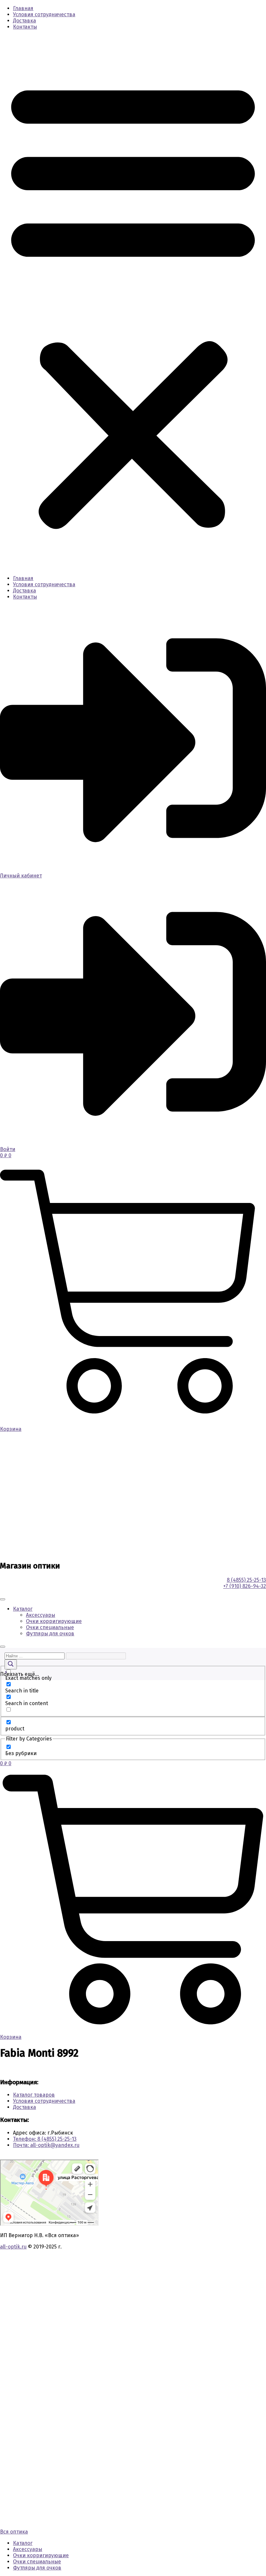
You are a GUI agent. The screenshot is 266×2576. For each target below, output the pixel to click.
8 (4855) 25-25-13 (246, 1580)
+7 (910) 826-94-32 (245, 1586)
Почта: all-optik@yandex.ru (46, 2145)
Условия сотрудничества (44, 14)
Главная (23, 8)
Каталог (23, 1609)
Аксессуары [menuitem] (28, 2549)
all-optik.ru (13, 2247)
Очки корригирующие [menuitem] (41, 2555)
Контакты (25, 27)
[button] (133, 303)
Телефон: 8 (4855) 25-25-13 (45, 2139)
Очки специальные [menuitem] (37, 2562)
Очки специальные (50, 1627)
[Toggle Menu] (3, 1599)
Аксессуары (41, 1615)
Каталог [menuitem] (23, 2543)
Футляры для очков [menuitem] (37, 2568)
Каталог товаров (34, 2095)
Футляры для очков (50, 1634)
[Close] (3, 1647)
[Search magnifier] (11, 1664)
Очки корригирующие (54, 1621)
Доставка (24, 21)
